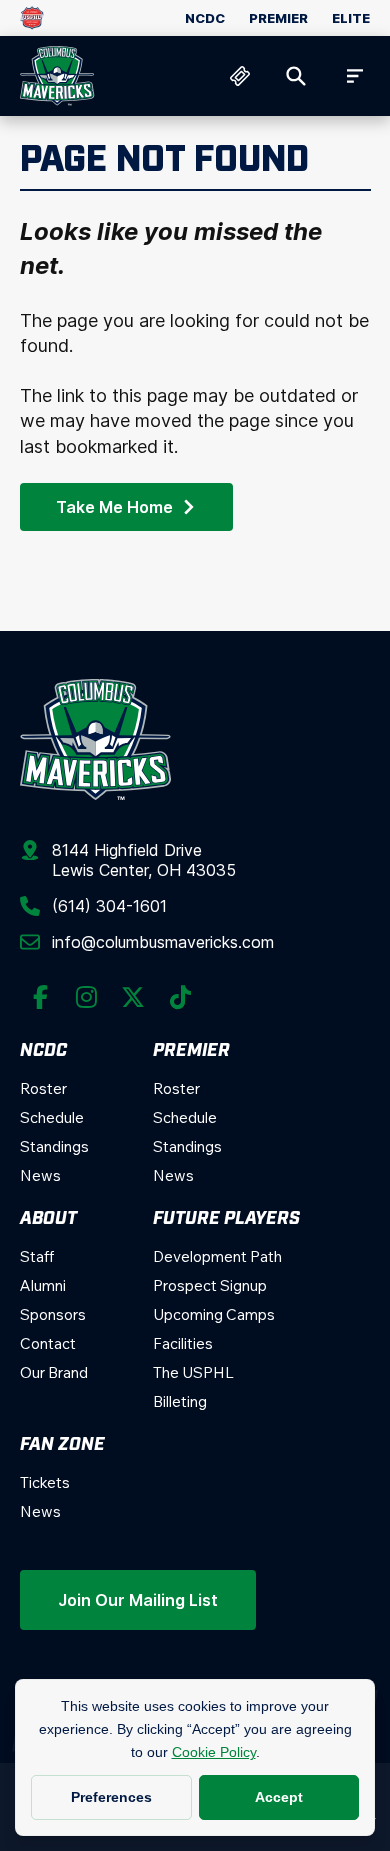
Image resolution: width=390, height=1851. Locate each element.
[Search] (296, 76)
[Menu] (352, 76)
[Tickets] (240, 76)
